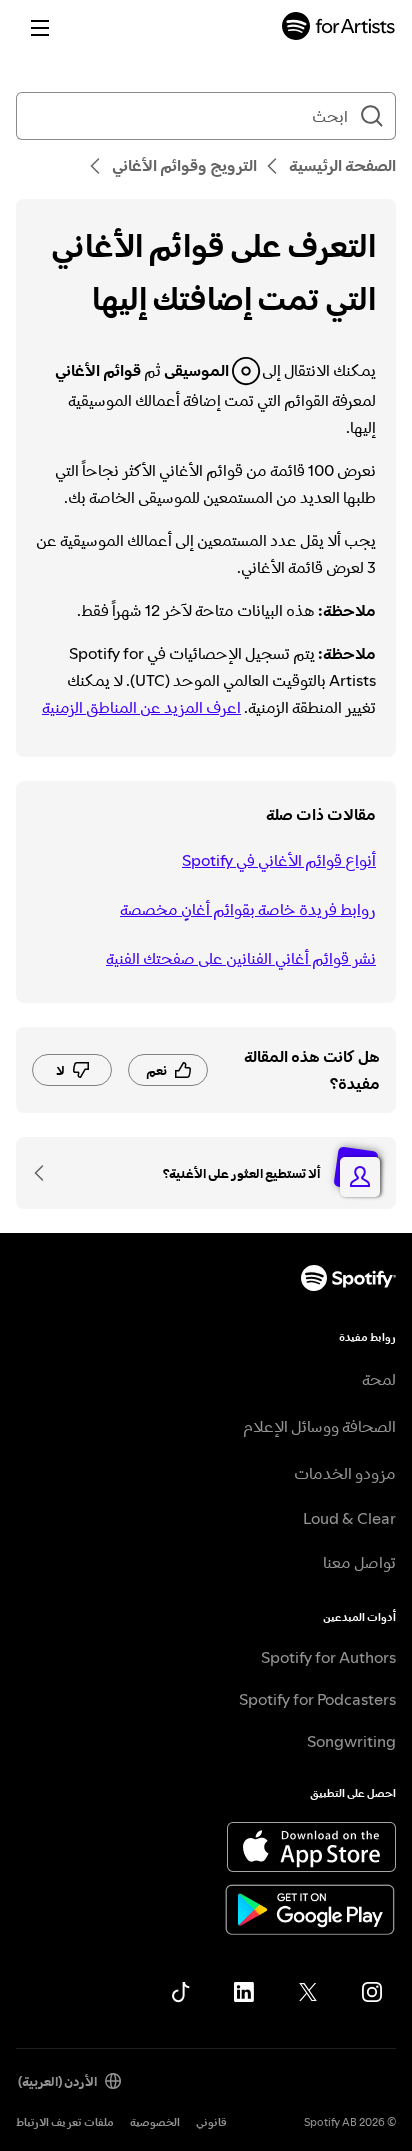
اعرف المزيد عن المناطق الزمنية (141, 707)
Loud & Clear (349, 1518)
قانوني (211, 2122)
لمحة (379, 1379)
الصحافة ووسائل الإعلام (319, 1426)
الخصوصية (155, 2122)
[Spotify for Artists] (339, 28)
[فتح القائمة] (40, 28)
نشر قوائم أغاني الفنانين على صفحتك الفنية (241, 958)
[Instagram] (372, 1992)
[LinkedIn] (244, 1992)
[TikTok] (180, 1992)
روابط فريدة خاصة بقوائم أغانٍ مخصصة (248, 909)
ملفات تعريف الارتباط (65, 2122)
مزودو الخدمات (345, 1473)
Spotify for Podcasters (317, 1699)
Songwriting (351, 1741)
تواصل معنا (359, 1562)
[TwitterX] (308, 1992)
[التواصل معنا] (46, 1173)
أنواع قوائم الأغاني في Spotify (279, 860)
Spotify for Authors (328, 1657)
